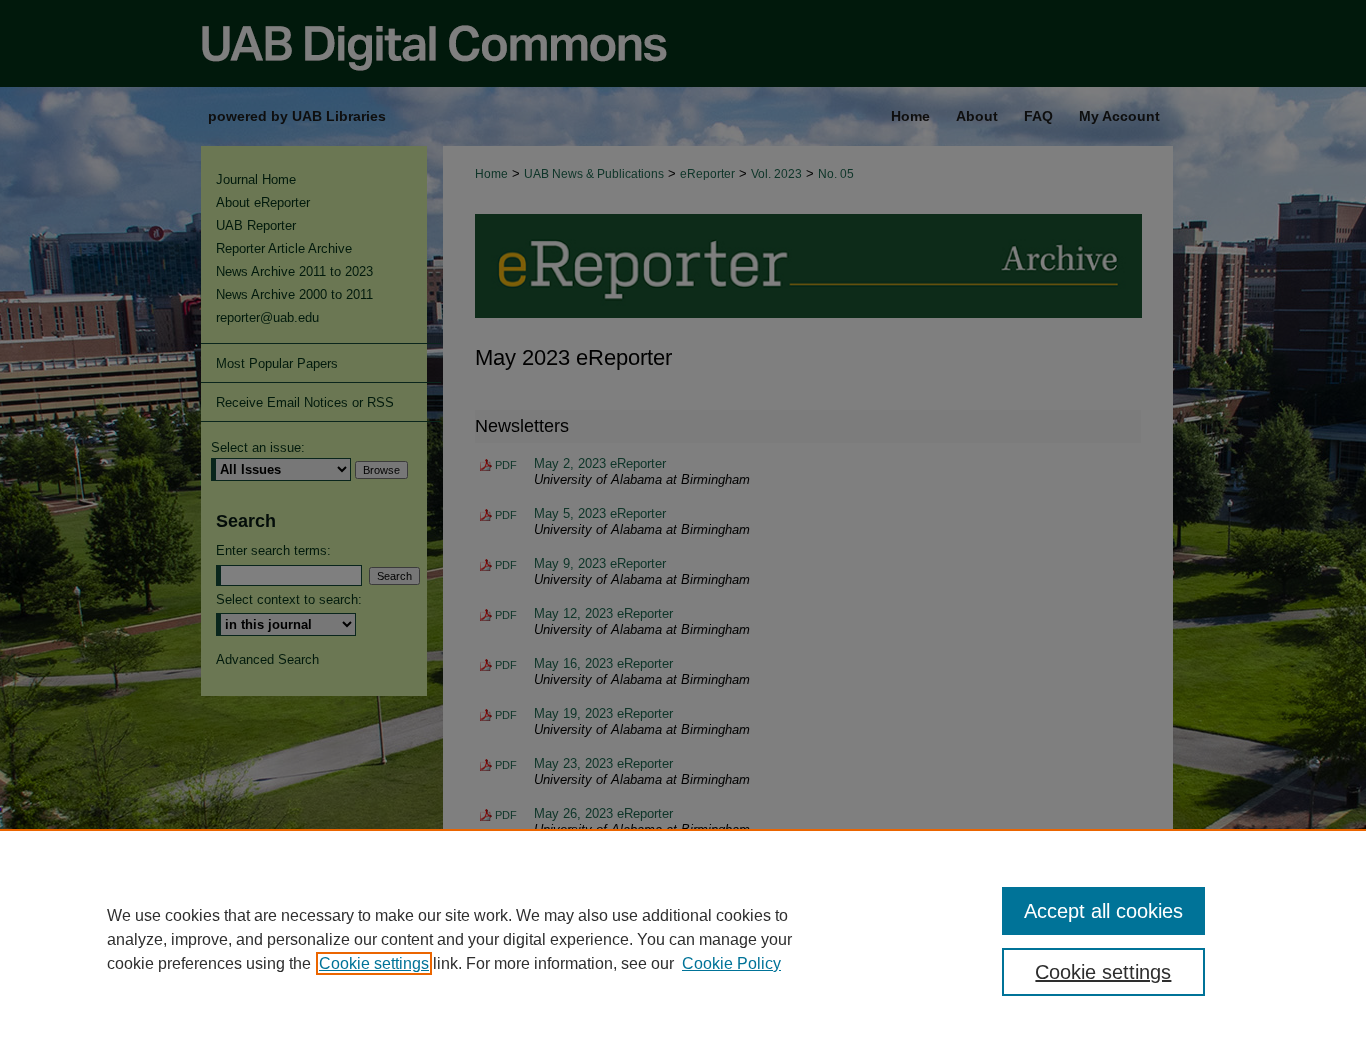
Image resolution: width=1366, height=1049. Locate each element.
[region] (683, 939)
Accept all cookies (1103, 911)
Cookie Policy (731, 963)
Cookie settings (374, 963)
